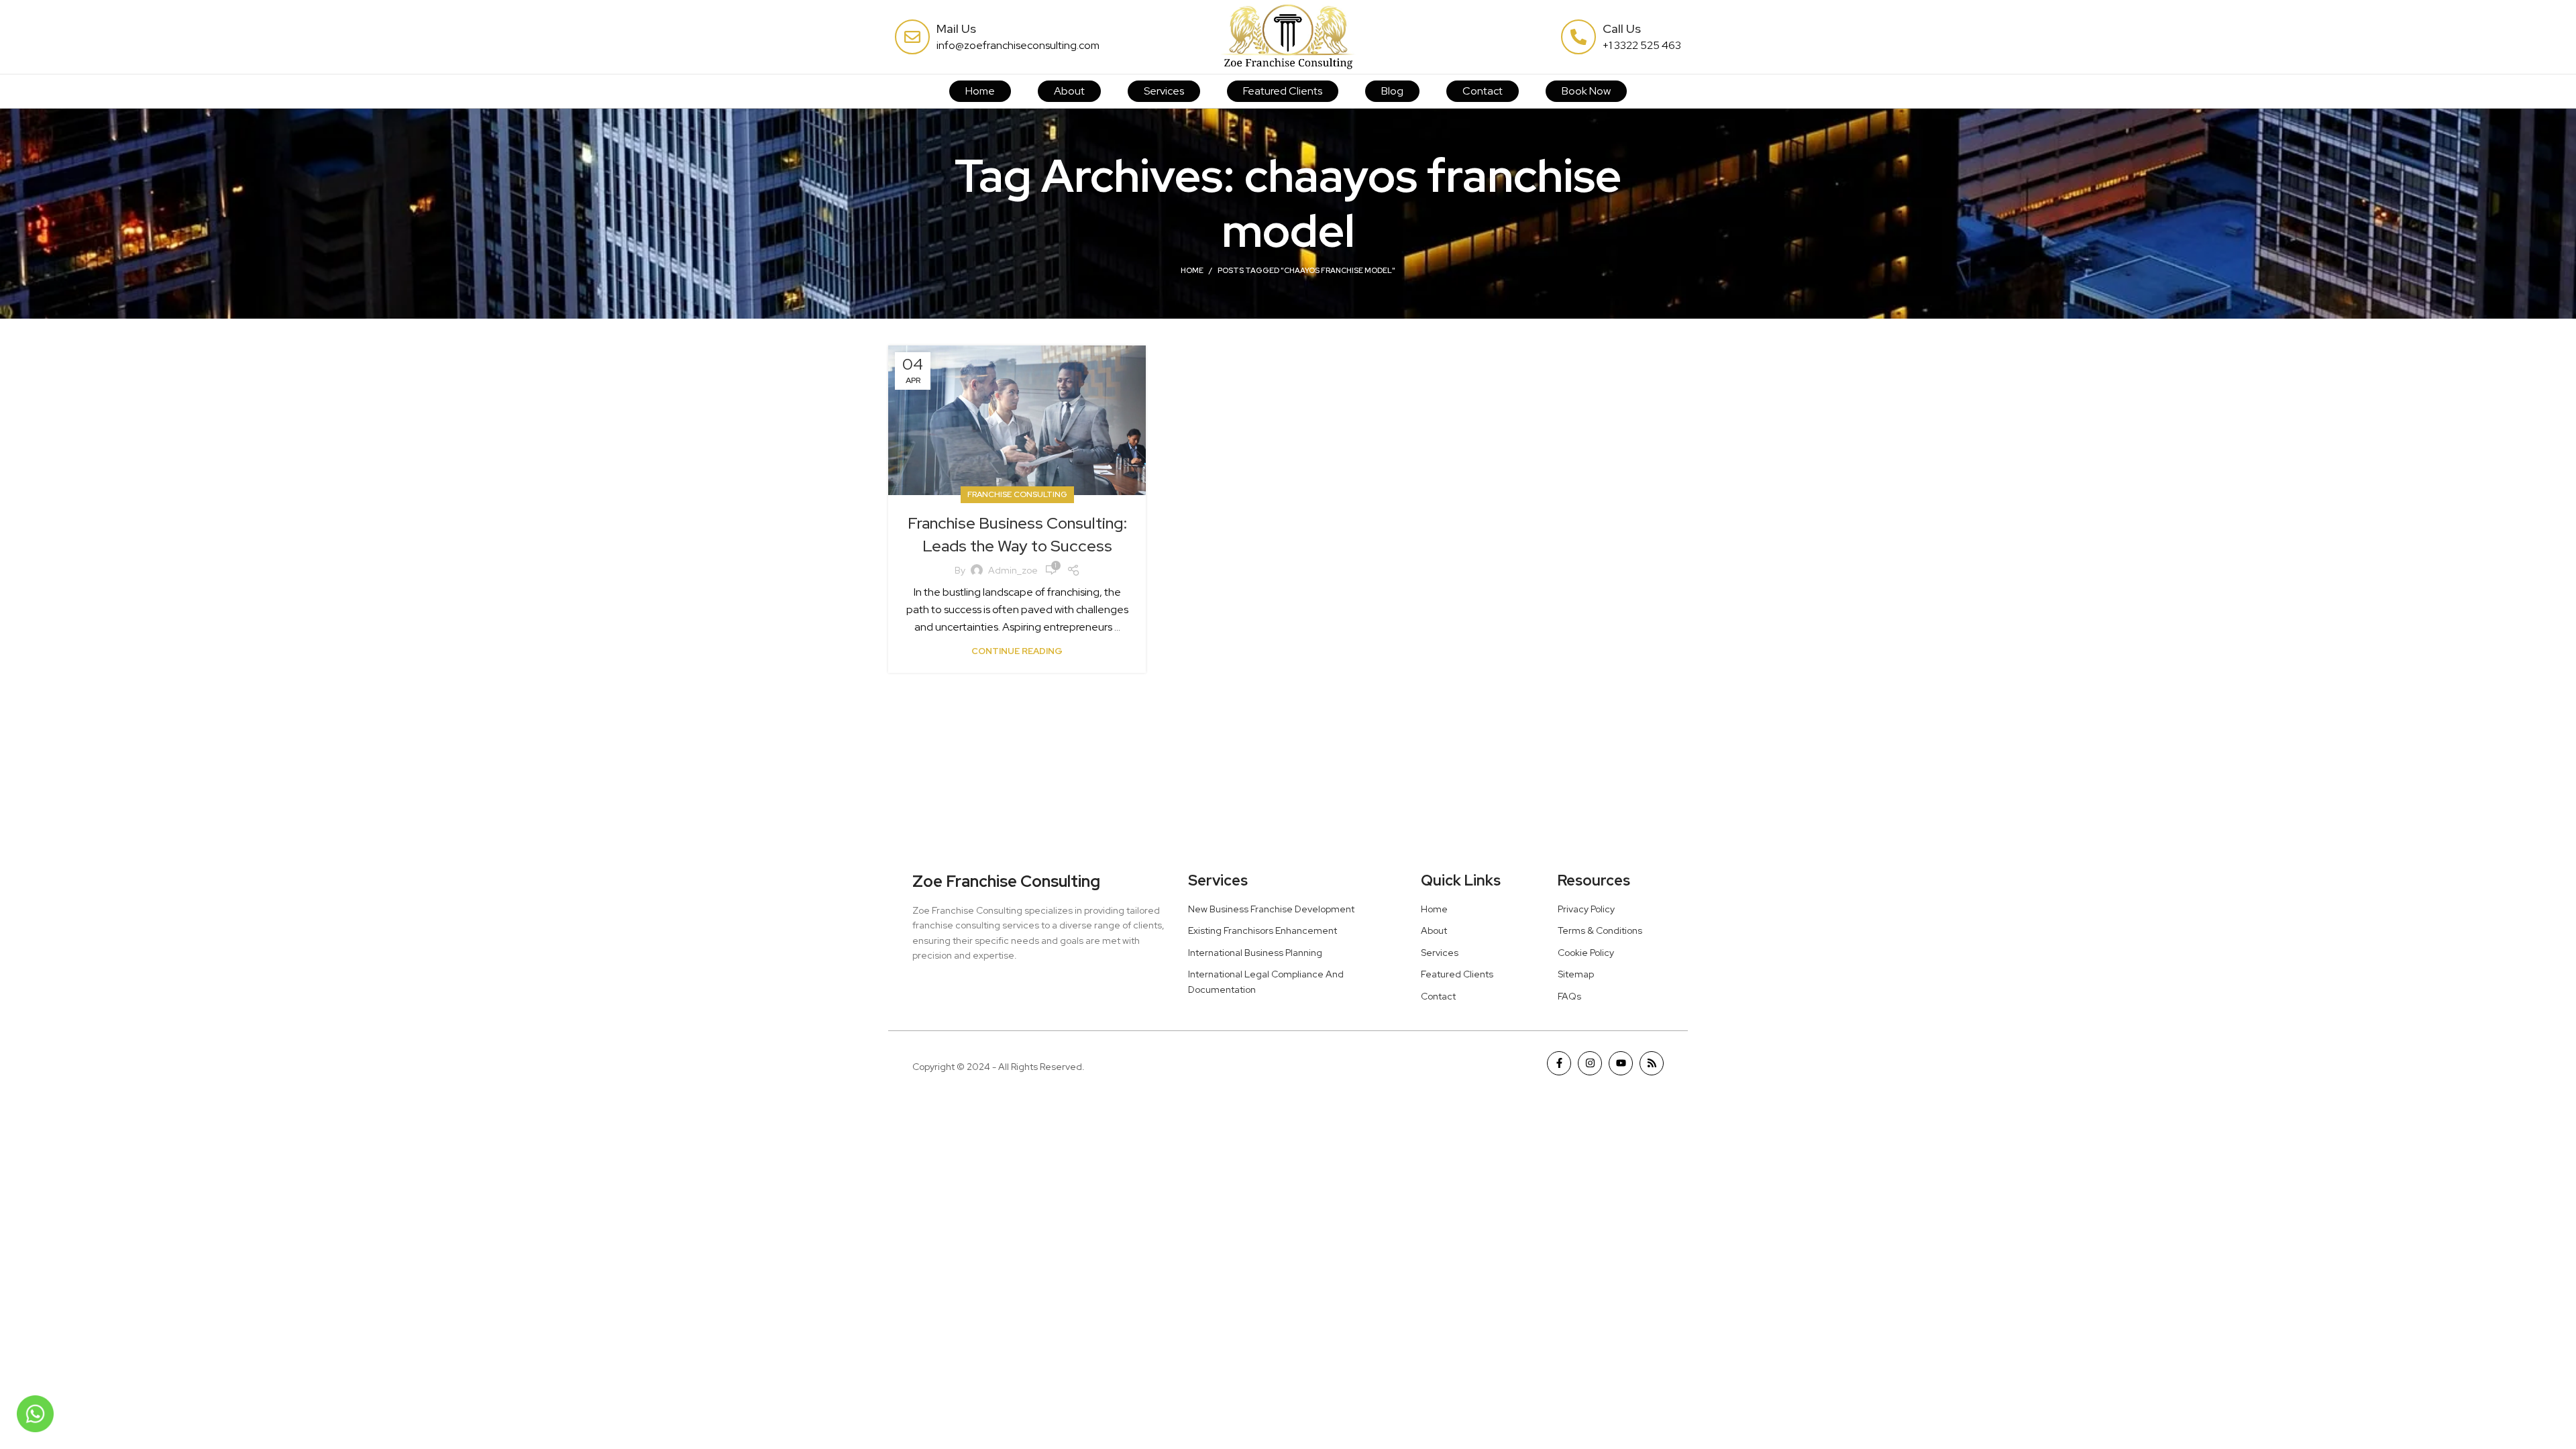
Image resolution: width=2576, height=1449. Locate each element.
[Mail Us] (912, 37)
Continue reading (1017, 651)
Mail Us (956, 29)
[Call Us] (1578, 37)
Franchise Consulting (1017, 494)
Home (1192, 270)
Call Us (1622, 29)
